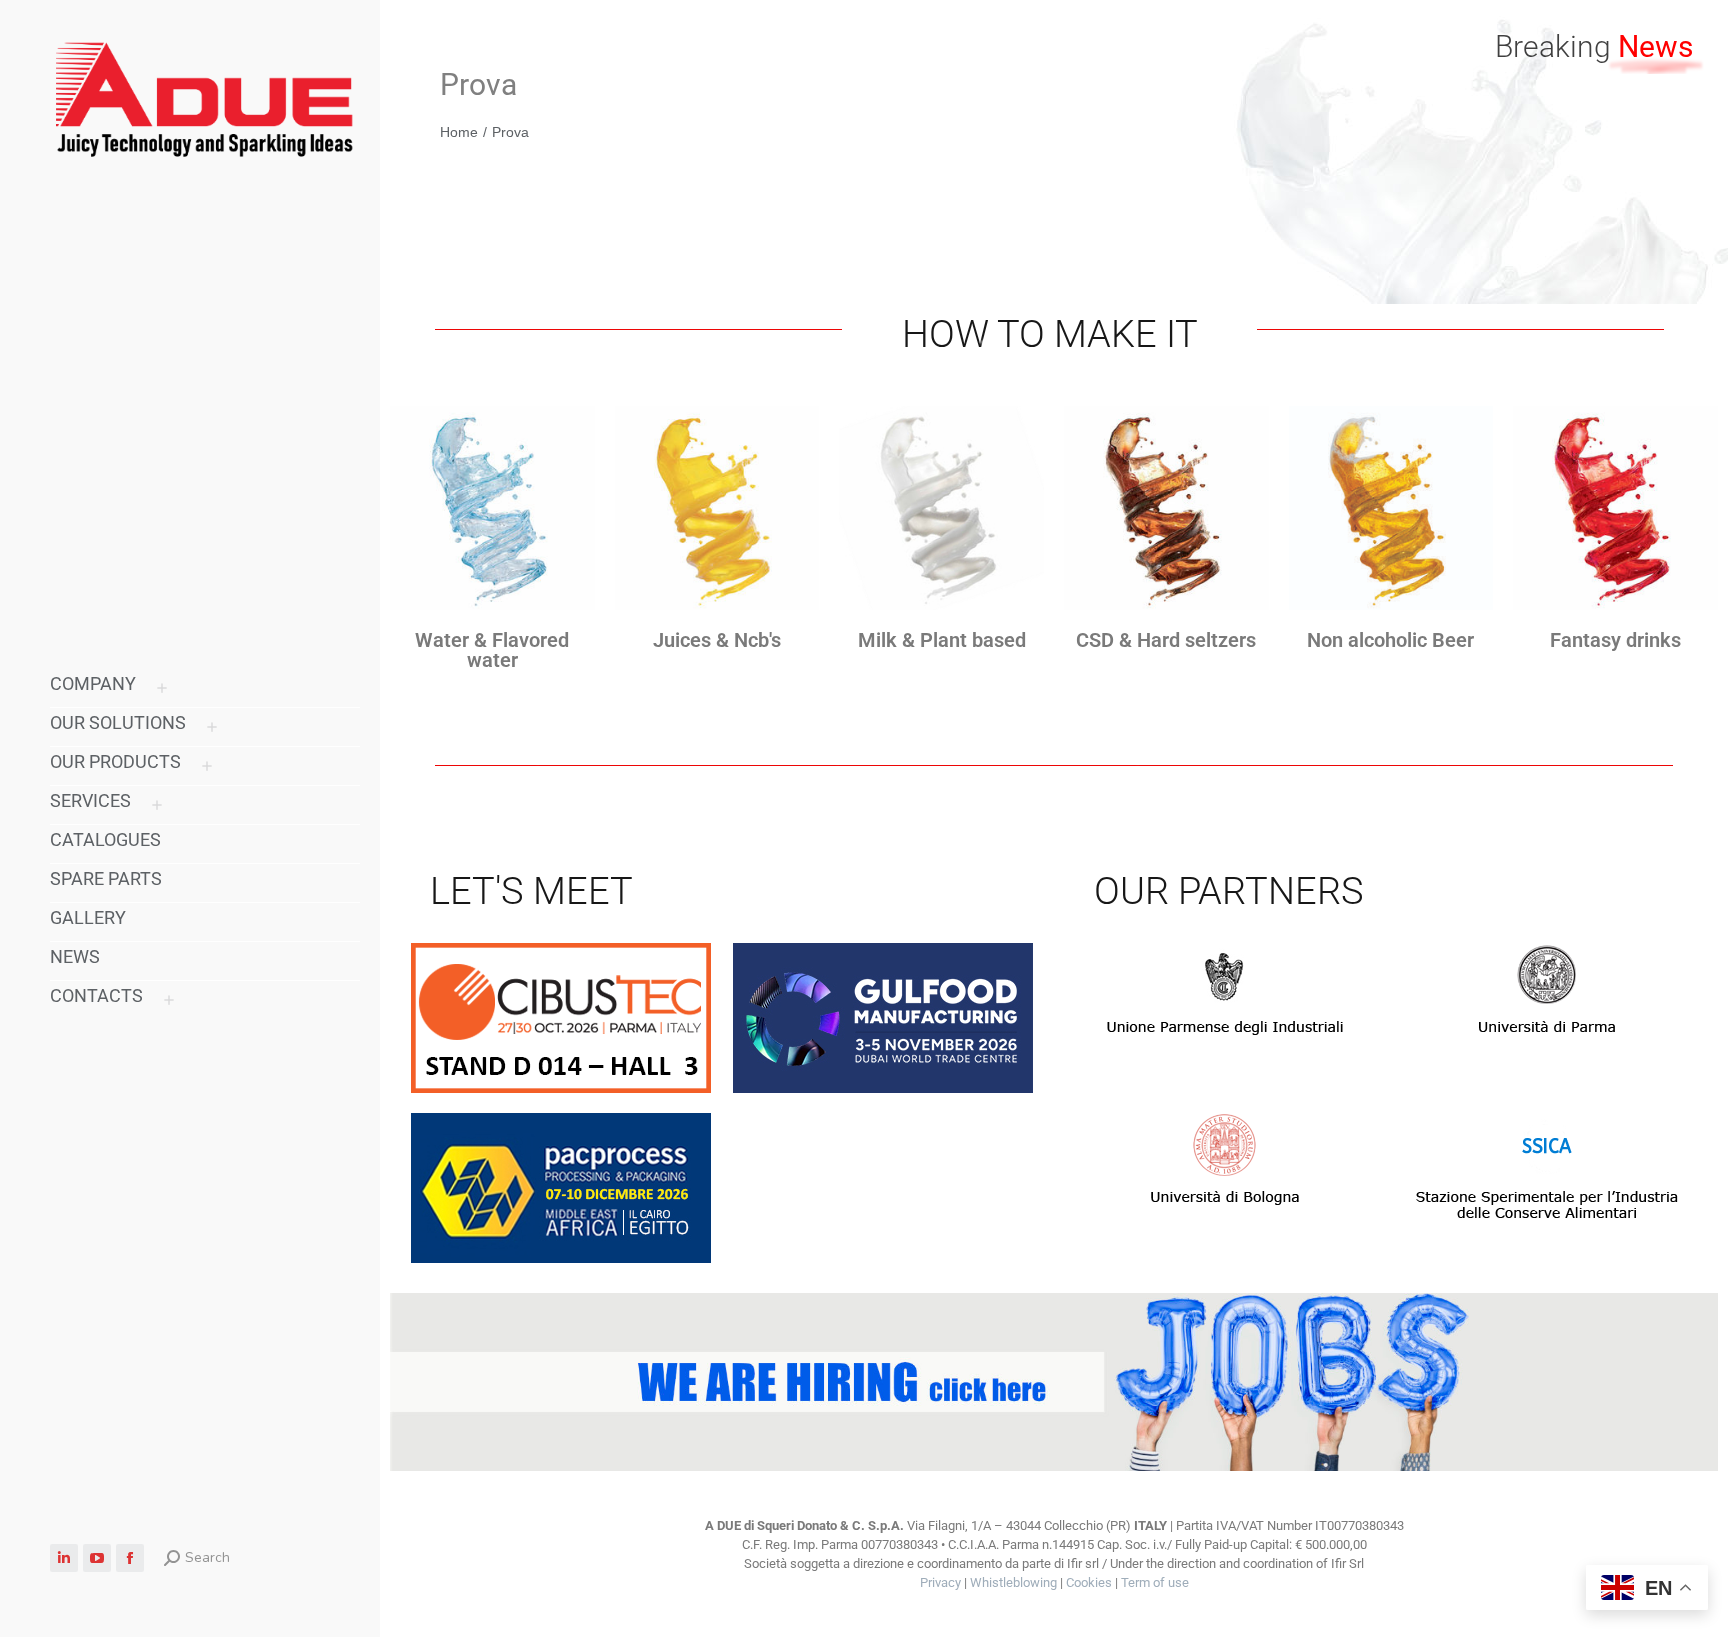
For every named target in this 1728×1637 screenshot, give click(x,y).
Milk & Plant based (942, 640)
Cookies (1089, 1582)
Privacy (940, 1582)
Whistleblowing (1013, 1582)
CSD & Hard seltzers (1166, 640)
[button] (1430, 18)
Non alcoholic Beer (1390, 640)
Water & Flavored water (492, 650)
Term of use (1155, 1582)
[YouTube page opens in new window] (97, 1558)
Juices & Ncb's (717, 640)
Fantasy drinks (1615, 640)
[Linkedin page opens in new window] (64, 1558)
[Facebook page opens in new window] (130, 1558)
